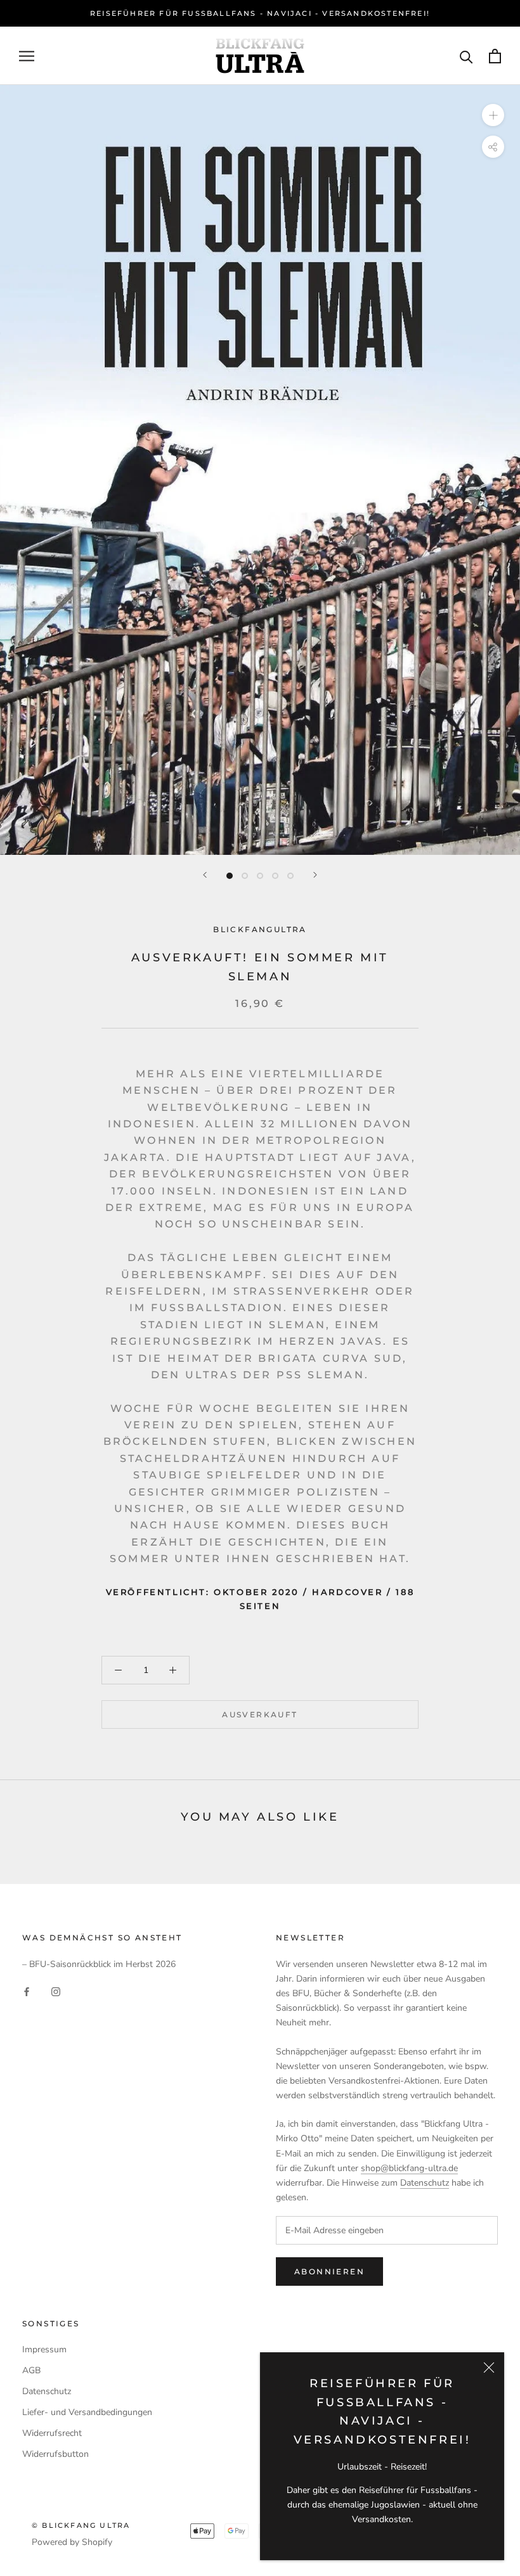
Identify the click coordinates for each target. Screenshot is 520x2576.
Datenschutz (425, 2183)
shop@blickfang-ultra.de (409, 2168)
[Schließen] (489, 2368)
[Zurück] (205, 875)
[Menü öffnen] (27, 56)
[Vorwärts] (315, 875)
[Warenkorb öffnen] (495, 56)
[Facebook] (27, 1991)
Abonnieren (329, 2272)
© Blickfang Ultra (81, 2525)
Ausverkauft (260, 1714)
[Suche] (466, 56)
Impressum (44, 2349)
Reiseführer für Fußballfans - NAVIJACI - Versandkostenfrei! (260, 13)
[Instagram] (56, 1991)
